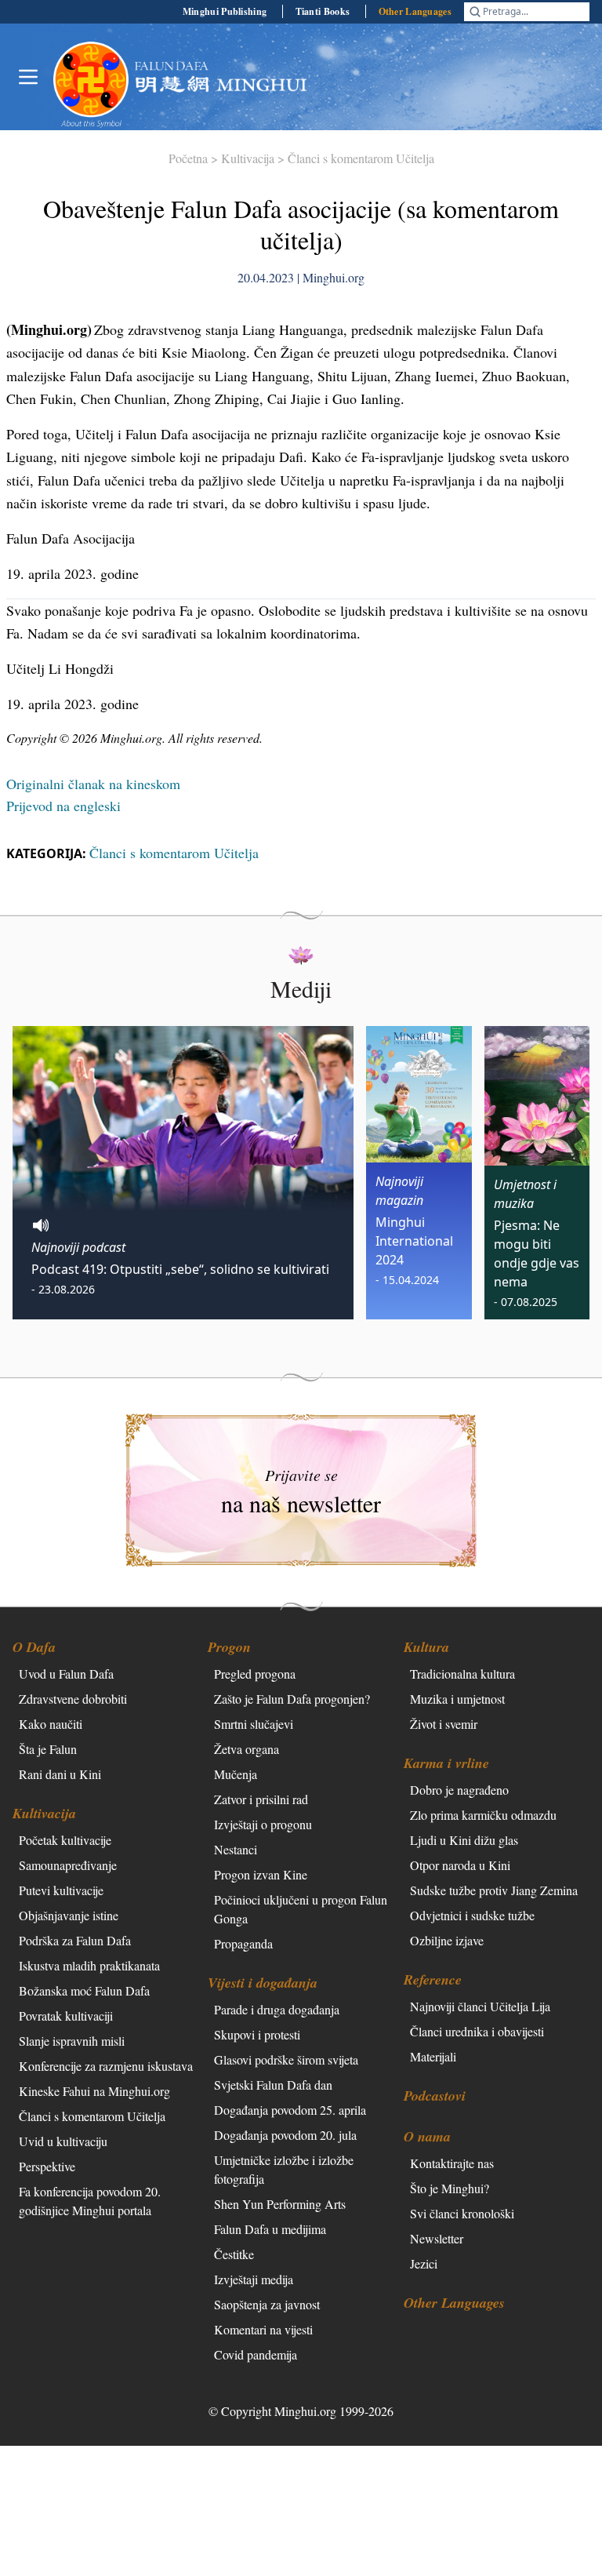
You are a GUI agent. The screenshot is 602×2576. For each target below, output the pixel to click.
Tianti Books (323, 11)
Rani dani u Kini (60, 1774)
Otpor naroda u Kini (460, 1865)
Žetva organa (247, 1749)
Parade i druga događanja (277, 2009)
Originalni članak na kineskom (93, 784)
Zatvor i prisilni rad (261, 1799)
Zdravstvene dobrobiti (73, 1699)
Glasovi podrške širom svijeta (286, 2059)
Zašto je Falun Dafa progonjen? (292, 1699)
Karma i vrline (446, 1763)
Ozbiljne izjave (447, 1940)
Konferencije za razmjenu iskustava (106, 2066)
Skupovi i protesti (257, 2034)
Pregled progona (255, 1674)
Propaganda (243, 1943)
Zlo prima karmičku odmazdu (483, 1815)
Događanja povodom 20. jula (285, 2135)
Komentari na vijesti (263, 2329)
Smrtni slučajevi (254, 1724)
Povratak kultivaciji (66, 2016)
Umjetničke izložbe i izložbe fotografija (284, 2169)
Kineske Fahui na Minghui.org (94, 2091)
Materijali (433, 2056)
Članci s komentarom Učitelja (361, 158)
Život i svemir (444, 1724)
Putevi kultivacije (61, 1890)
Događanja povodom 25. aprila (290, 2110)
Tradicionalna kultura (462, 1674)
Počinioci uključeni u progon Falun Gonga (301, 1909)
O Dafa (34, 1647)
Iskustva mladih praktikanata (89, 1965)
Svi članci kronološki (462, 2213)
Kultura (426, 1647)
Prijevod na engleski (63, 806)
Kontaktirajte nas (452, 2163)
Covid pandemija (256, 2354)
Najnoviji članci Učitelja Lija (480, 2006)
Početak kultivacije (65, 1840)
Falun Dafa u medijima (270, 2229)
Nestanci (236, 1849)
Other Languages (415, 11)
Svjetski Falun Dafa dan (273, 2085)
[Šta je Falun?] (91, 79)
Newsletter (437, 2238)
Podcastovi (435, 2096)
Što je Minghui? (450, 2188)
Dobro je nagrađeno (459, 1790)
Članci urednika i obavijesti (477, 2031)
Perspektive (47, 2166)
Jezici (424, 2263)
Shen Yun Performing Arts (280, 2204)
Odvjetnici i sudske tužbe (472, 1915)
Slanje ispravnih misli (72, 2041)
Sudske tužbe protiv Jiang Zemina (494, 1890)
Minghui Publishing (225, 11)
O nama (427, 2136)
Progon (229, 1647)
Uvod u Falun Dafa (66, 1674)
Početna (188, 158)
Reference (433, 1979)
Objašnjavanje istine (69, 1915)
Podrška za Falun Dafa (75, 1940)
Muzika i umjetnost (457, 1699)
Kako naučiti (51, 1724)
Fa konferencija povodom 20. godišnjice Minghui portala (90, 2201)
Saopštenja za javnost (267, 2304)
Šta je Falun (48, 1749)
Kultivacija (248, 158)
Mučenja (236, 1774)
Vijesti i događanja (263, 1983)
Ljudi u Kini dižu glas (464, 1840)
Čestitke (234, 2254)
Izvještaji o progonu (263, 1824)
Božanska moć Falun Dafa (84, 1990)
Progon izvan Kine (261, 1874)
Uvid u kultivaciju (63, 2141)
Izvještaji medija (254, 2279)
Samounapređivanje (68, 1865)
